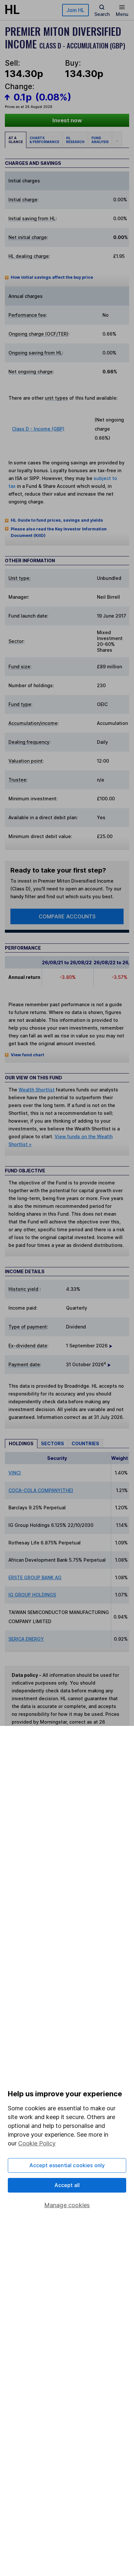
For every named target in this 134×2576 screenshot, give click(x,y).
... (117, 140)
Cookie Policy (37, 2143)
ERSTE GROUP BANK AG (35, 1577)
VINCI (15, 1473)
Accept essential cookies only (67, 2165)
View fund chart (27, 1055)
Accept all (67, 2185)
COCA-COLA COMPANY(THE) (41, 1490)
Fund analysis (100, 140)
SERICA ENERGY (26, 1639)
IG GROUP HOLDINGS (32, 1595)
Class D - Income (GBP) (38, 429)
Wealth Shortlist (37, 1090)
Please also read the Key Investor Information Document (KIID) (59, 532)
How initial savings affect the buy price (52, 277)
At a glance (16, 140)
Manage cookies (67, 2205)
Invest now (67, 120)
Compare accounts (67, 916)
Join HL (75, 10)
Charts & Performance (44, 140)
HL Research (75, 140)
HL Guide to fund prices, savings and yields (57, 520)
